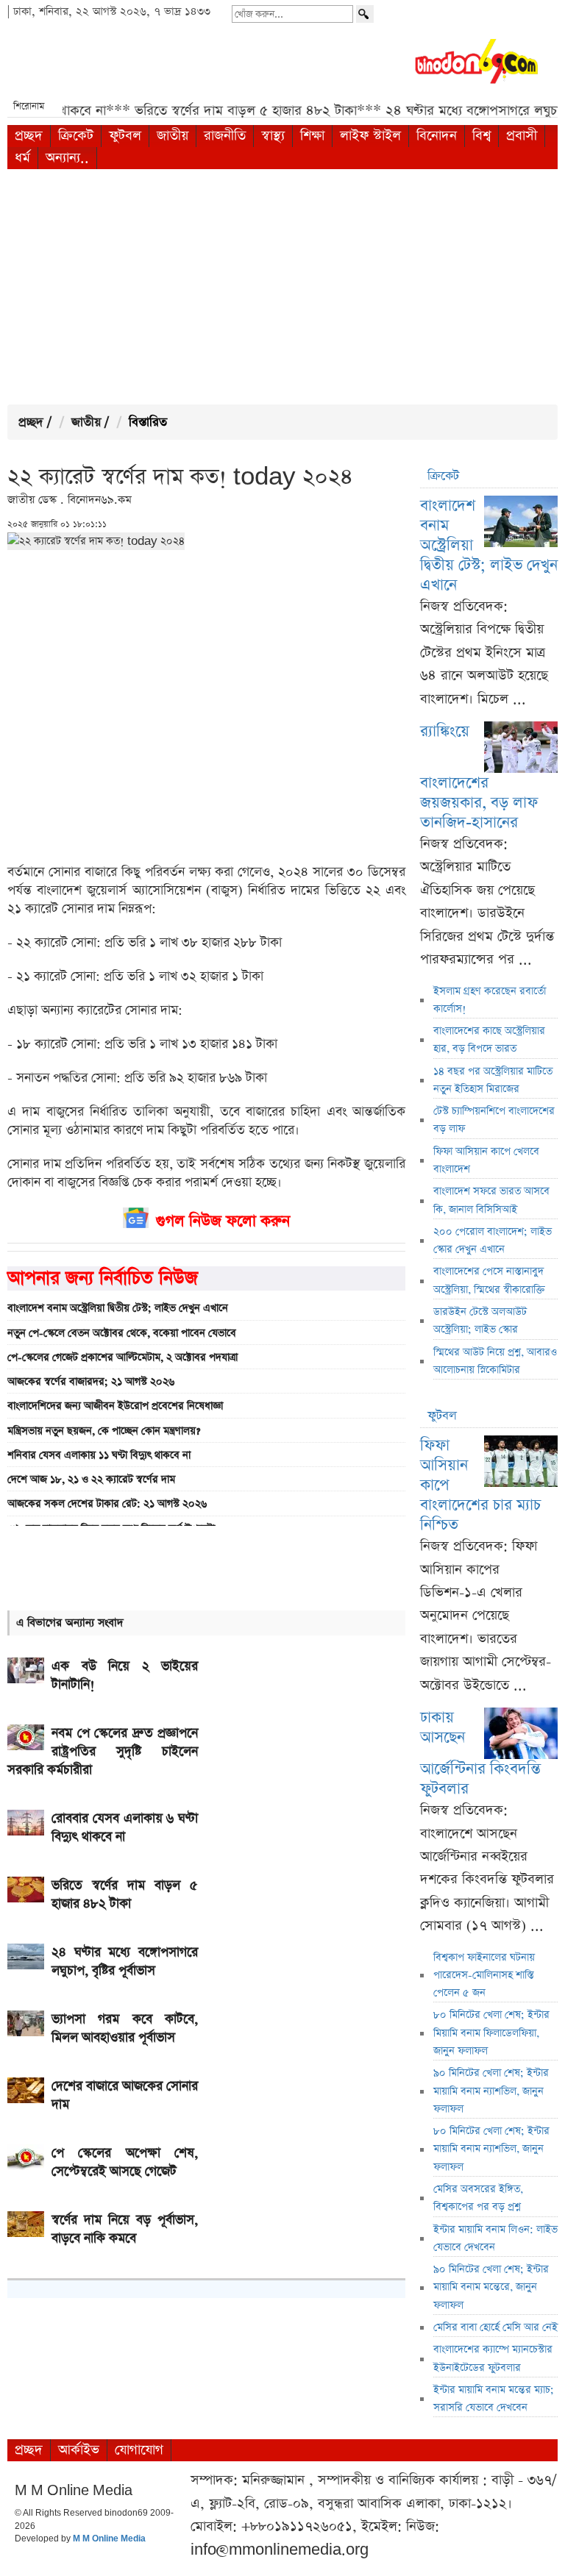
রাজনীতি (225, 136)
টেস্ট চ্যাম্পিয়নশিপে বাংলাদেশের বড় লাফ (494, 1120)
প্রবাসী (522, 136)
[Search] (365, 14)
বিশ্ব (482, 136)
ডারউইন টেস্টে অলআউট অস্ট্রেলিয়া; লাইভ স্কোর (480, 1321)
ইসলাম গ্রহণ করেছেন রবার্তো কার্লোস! (490, 1000)
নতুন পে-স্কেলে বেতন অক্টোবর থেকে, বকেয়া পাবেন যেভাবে (122, 1333)
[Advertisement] (282, 287)
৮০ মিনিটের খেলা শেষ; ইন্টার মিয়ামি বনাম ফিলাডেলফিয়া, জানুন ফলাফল (491, 2033)
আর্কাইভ (79, 2450)
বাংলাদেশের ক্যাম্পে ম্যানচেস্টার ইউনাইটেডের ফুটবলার (493, 2358)
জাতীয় (173, 136)
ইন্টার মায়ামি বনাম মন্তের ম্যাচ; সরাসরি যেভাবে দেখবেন (494, 2399)
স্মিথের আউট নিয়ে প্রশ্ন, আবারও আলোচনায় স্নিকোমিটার (495, 1361)
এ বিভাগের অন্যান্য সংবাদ (70, 1623)
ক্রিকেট (76, 136)
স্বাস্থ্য (273, 136)
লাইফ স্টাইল (370, 136)
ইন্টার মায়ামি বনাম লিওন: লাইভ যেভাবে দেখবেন (495, 2238)
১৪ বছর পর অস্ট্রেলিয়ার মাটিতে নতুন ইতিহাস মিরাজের (493, 1080)
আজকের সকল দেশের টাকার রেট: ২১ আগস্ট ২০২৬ (107, 1504)
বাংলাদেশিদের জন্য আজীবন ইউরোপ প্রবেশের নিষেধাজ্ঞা (115, 1406)
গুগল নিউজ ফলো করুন (223, 1221)
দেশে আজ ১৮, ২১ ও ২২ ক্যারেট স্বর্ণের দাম (91, 1480)
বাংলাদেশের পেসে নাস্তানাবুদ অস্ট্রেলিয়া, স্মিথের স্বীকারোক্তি (489, 1280)
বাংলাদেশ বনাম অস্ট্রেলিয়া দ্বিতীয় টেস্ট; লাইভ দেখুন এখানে (118, 1308)
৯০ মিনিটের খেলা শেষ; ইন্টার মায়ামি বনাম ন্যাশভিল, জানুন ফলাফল (491, 2091)
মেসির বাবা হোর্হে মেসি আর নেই (495, 2327)
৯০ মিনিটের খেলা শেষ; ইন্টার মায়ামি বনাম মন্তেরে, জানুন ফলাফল (491, 2287)
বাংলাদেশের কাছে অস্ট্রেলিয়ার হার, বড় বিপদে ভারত (489, 1040)
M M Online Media (109, 2539)
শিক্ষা (312, 136)
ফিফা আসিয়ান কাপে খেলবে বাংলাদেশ (486, 1160)
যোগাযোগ (139, 2450)
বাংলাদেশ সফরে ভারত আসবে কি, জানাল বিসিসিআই (491, 1200)
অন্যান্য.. (67, 158)
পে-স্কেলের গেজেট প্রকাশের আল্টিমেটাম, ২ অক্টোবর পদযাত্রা (122, 1357)
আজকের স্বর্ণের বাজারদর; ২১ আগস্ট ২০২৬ (91, 1382)
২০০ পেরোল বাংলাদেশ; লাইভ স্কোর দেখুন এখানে (493, 1241)
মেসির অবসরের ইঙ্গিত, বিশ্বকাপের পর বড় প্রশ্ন (478, 2198)
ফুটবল (125, 136)
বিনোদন (437, 136)
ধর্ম (22, 158)
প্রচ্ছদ (29, 136)
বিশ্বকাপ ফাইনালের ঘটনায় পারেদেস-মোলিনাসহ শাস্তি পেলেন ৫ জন (484, 1976)
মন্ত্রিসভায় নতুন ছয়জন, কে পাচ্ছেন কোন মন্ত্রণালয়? (104, 1431)
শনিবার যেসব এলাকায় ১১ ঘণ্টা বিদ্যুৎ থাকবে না (99, 1455)
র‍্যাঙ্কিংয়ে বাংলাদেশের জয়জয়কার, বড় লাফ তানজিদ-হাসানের (479, 777)
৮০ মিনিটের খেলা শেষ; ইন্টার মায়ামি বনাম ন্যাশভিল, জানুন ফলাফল (491, 2149)
